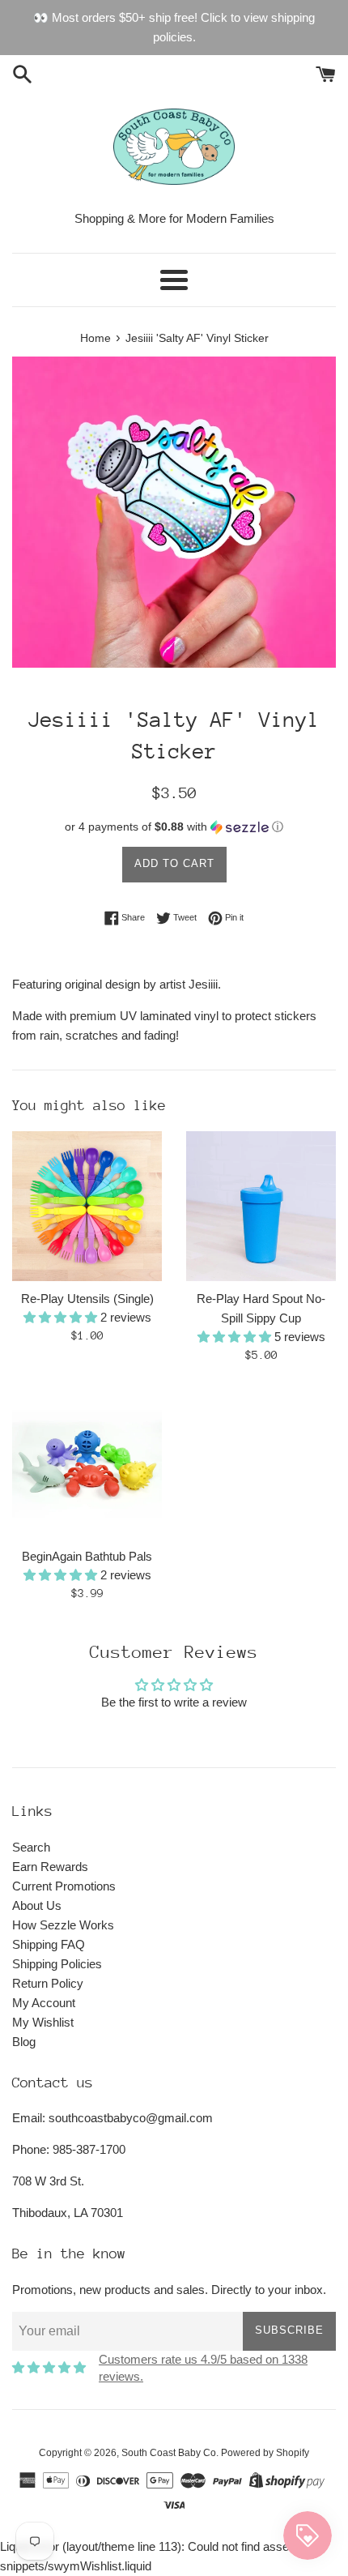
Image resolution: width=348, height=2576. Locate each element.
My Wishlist (43, 2022)
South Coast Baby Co (169, 2453)
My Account (44, 2003)
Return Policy (48, 1983)
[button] (174, 827)
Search (31, 1847)
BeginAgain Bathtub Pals (87, 1556)
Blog (24, 2042)
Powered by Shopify (265, 2453)
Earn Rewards (50, 1867)
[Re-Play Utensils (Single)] (87, 1206)
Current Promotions (64, 1886)
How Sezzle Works (63, 1925)
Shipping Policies (57, 1964)
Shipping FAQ (49, 1944)
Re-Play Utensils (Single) (87, 1299)
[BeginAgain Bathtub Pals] (87, 1464)
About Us (37, 1905)
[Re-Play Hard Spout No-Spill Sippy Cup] (261, 1206)
